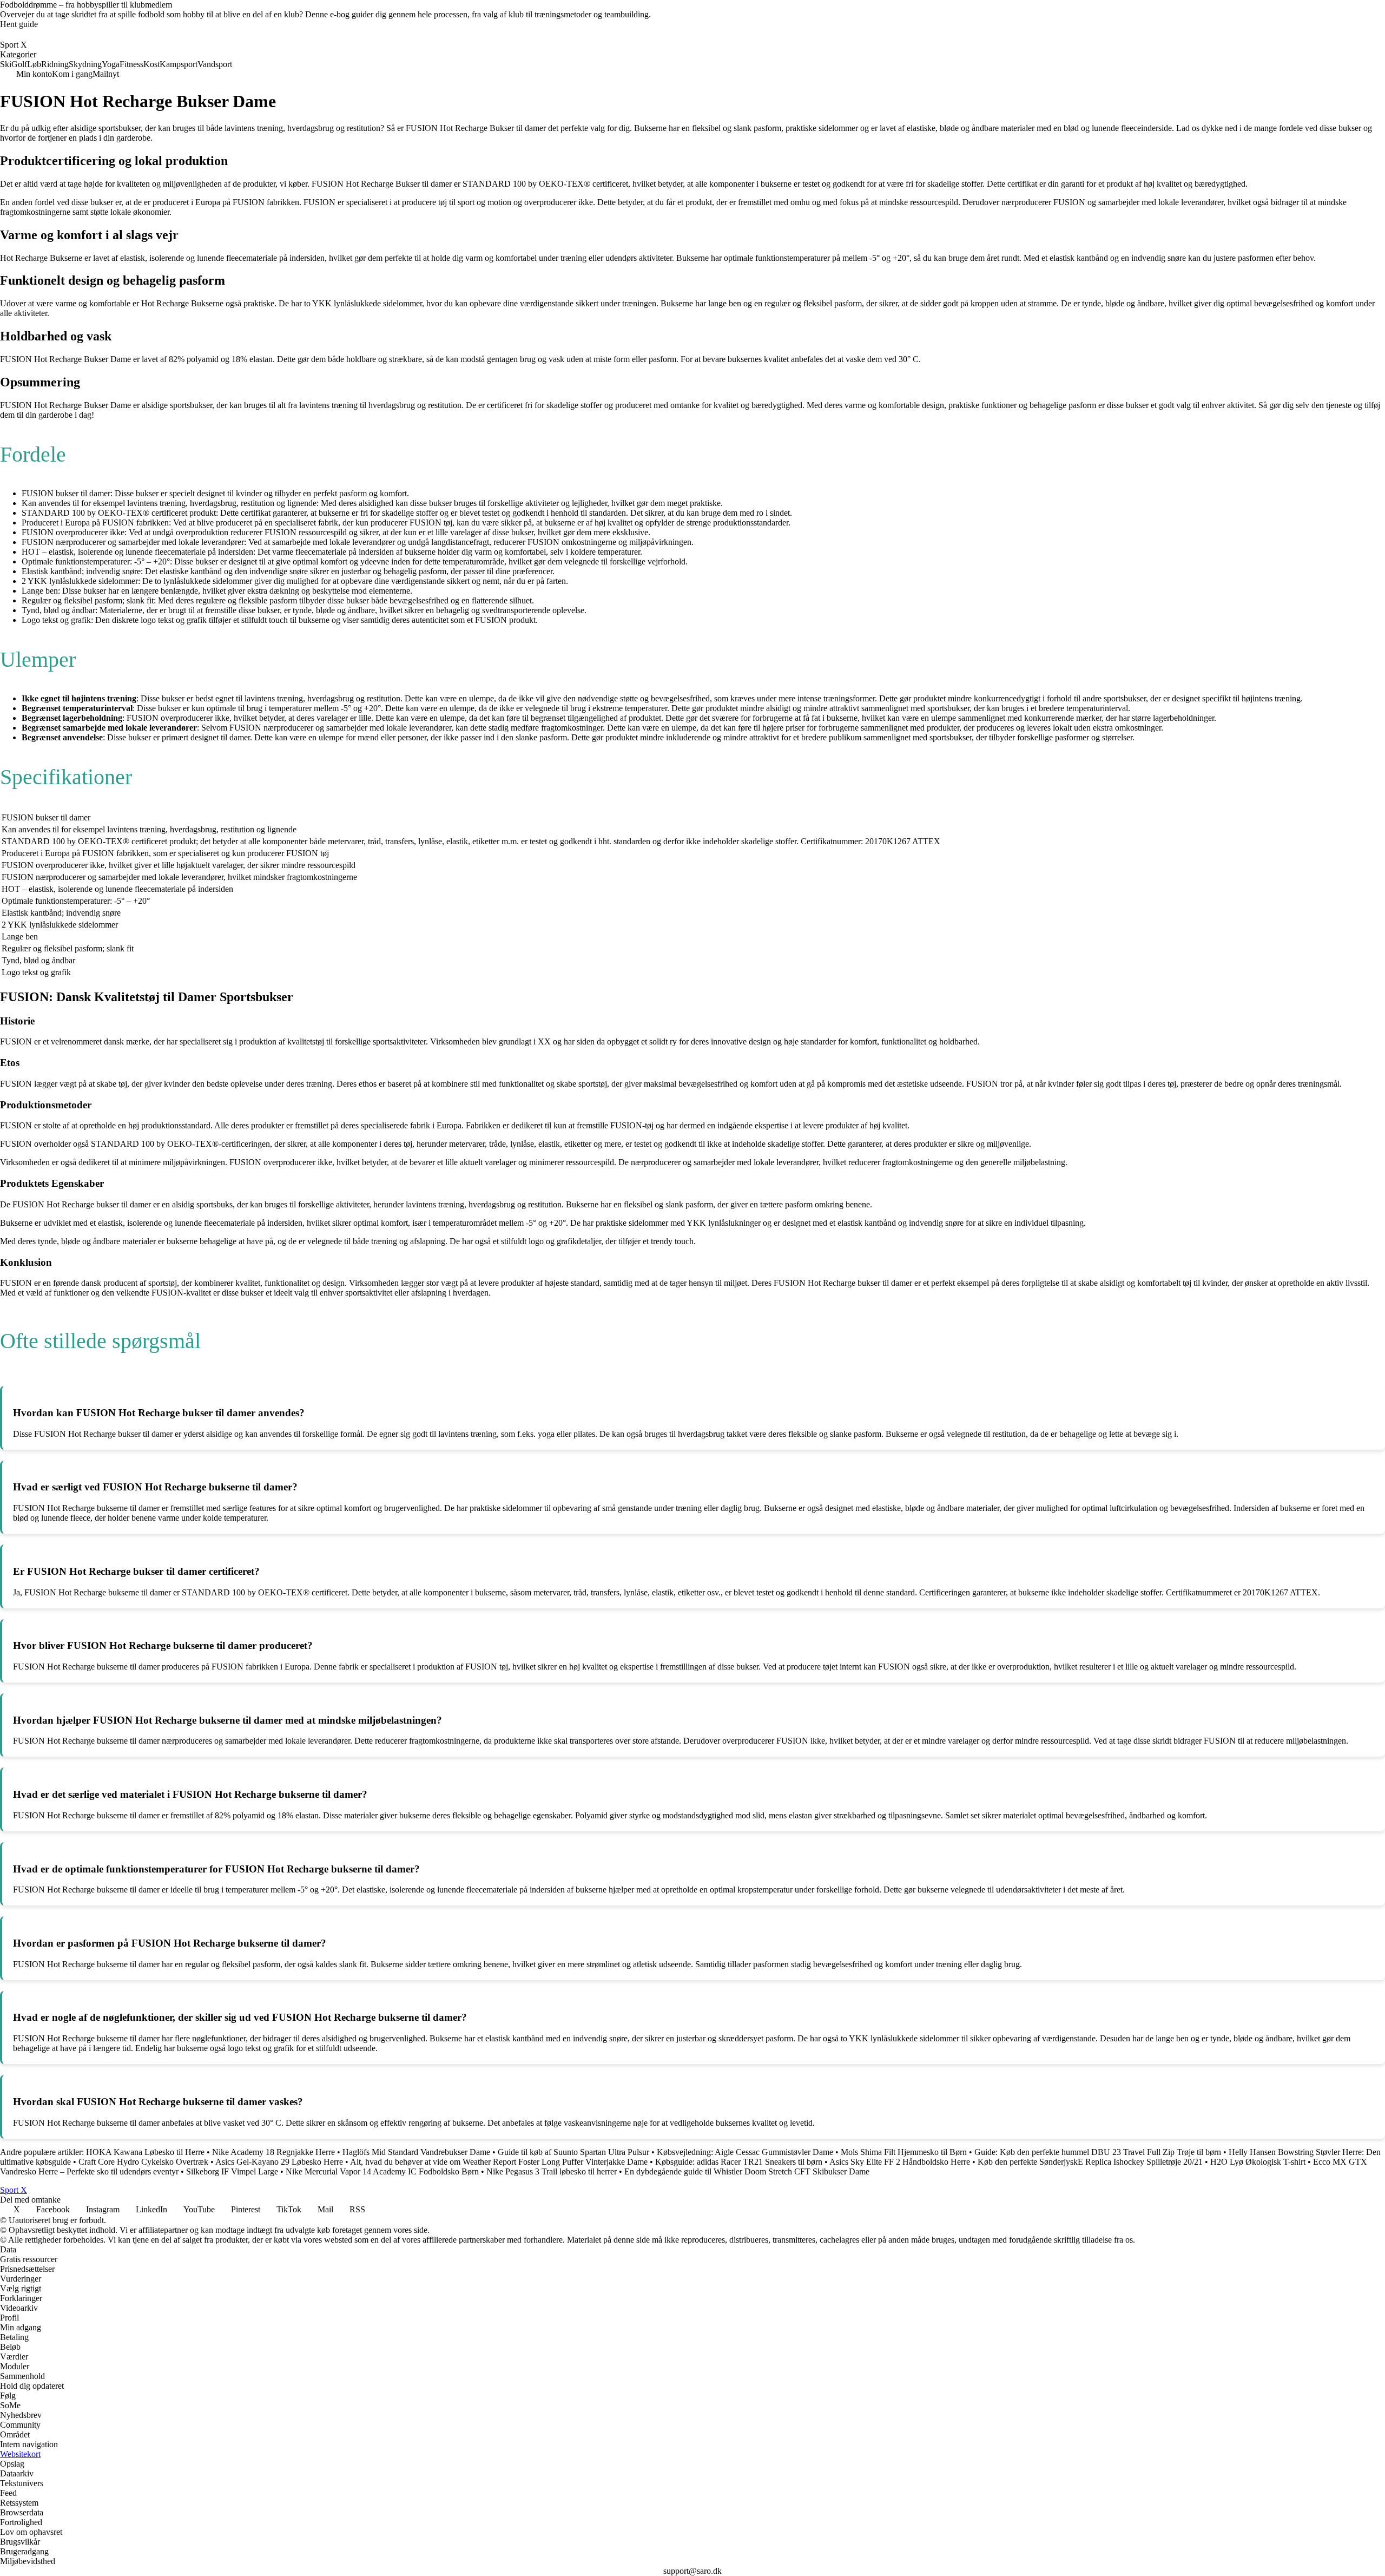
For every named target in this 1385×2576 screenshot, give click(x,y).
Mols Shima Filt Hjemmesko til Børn (904, 2152)
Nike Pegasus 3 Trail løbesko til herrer (552, 2171)
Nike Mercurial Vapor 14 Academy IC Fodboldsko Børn (382, 2171)
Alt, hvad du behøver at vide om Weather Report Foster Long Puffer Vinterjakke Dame (499, 2162)
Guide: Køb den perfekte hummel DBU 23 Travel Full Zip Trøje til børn (1098, 2152)
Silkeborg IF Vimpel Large (232, 2171)
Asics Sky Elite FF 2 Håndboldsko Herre (900, 2162)
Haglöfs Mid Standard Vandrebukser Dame (416, 2152)
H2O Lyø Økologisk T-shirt (1258, 2162)
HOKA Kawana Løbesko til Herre (145, 2152)
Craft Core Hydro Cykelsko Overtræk (143, 2162)
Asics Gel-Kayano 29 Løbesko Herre (279, 2162)
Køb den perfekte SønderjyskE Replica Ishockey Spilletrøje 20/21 (1090, 2162)
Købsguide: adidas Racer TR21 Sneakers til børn (739, 2162)
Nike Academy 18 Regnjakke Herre (273, 2152)
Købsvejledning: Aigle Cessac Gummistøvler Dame (745, 2152)
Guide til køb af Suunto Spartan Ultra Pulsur (573, 2152)
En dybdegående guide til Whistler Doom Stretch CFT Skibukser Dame (747, 2171)
